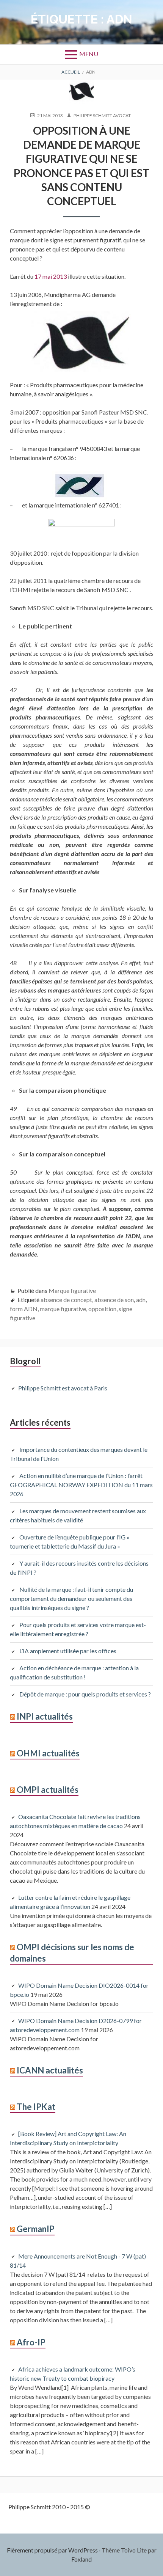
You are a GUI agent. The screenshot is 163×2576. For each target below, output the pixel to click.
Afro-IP (31, 2342)
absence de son (114, 1300)
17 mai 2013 (51, 276)
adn (141, 1300)
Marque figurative (72, 1290)
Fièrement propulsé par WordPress (52, 2550)
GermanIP (36, 2229)
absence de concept (66, 1300)
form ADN (24, 1309)
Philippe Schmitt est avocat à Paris (63, 1388)
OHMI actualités (48, 1753)
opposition (102, 1309)
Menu (89, 54)
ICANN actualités (50, 2070)
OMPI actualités (48, 1790)
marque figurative (63, 1309)
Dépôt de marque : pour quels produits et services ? (85, 1694)
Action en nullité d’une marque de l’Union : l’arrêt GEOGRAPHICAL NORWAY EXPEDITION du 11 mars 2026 (81, 1485)
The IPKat (36, 2107)
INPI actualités (45, 1716)
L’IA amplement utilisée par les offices (68, 1651)
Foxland (81, 2559)
